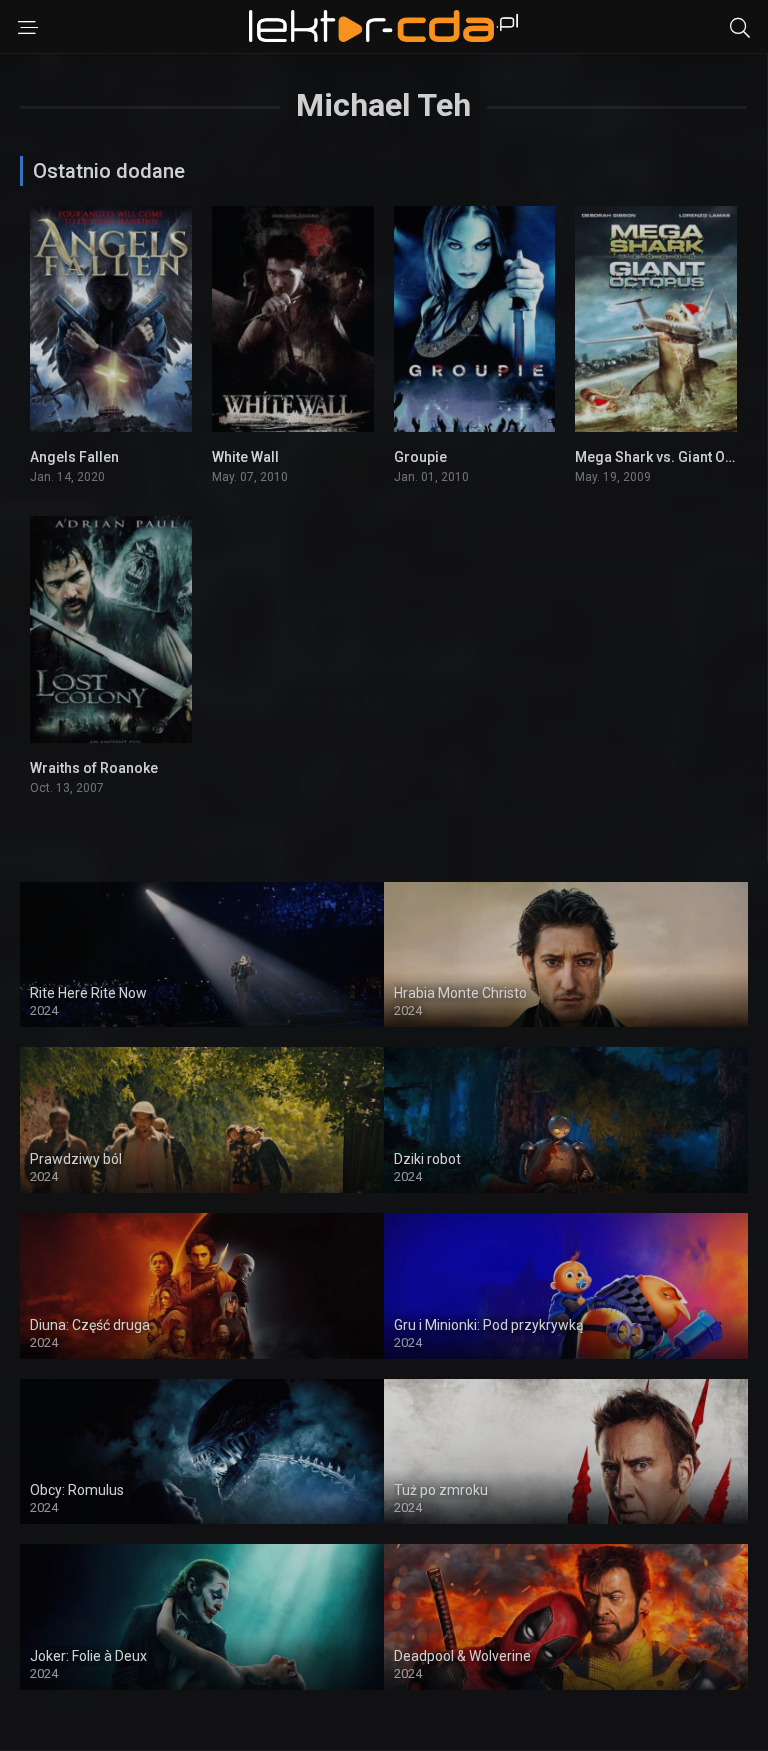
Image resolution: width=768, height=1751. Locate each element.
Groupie (420, 457)
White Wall (245, 457)
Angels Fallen (74, 457)
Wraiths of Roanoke (94, 768)
